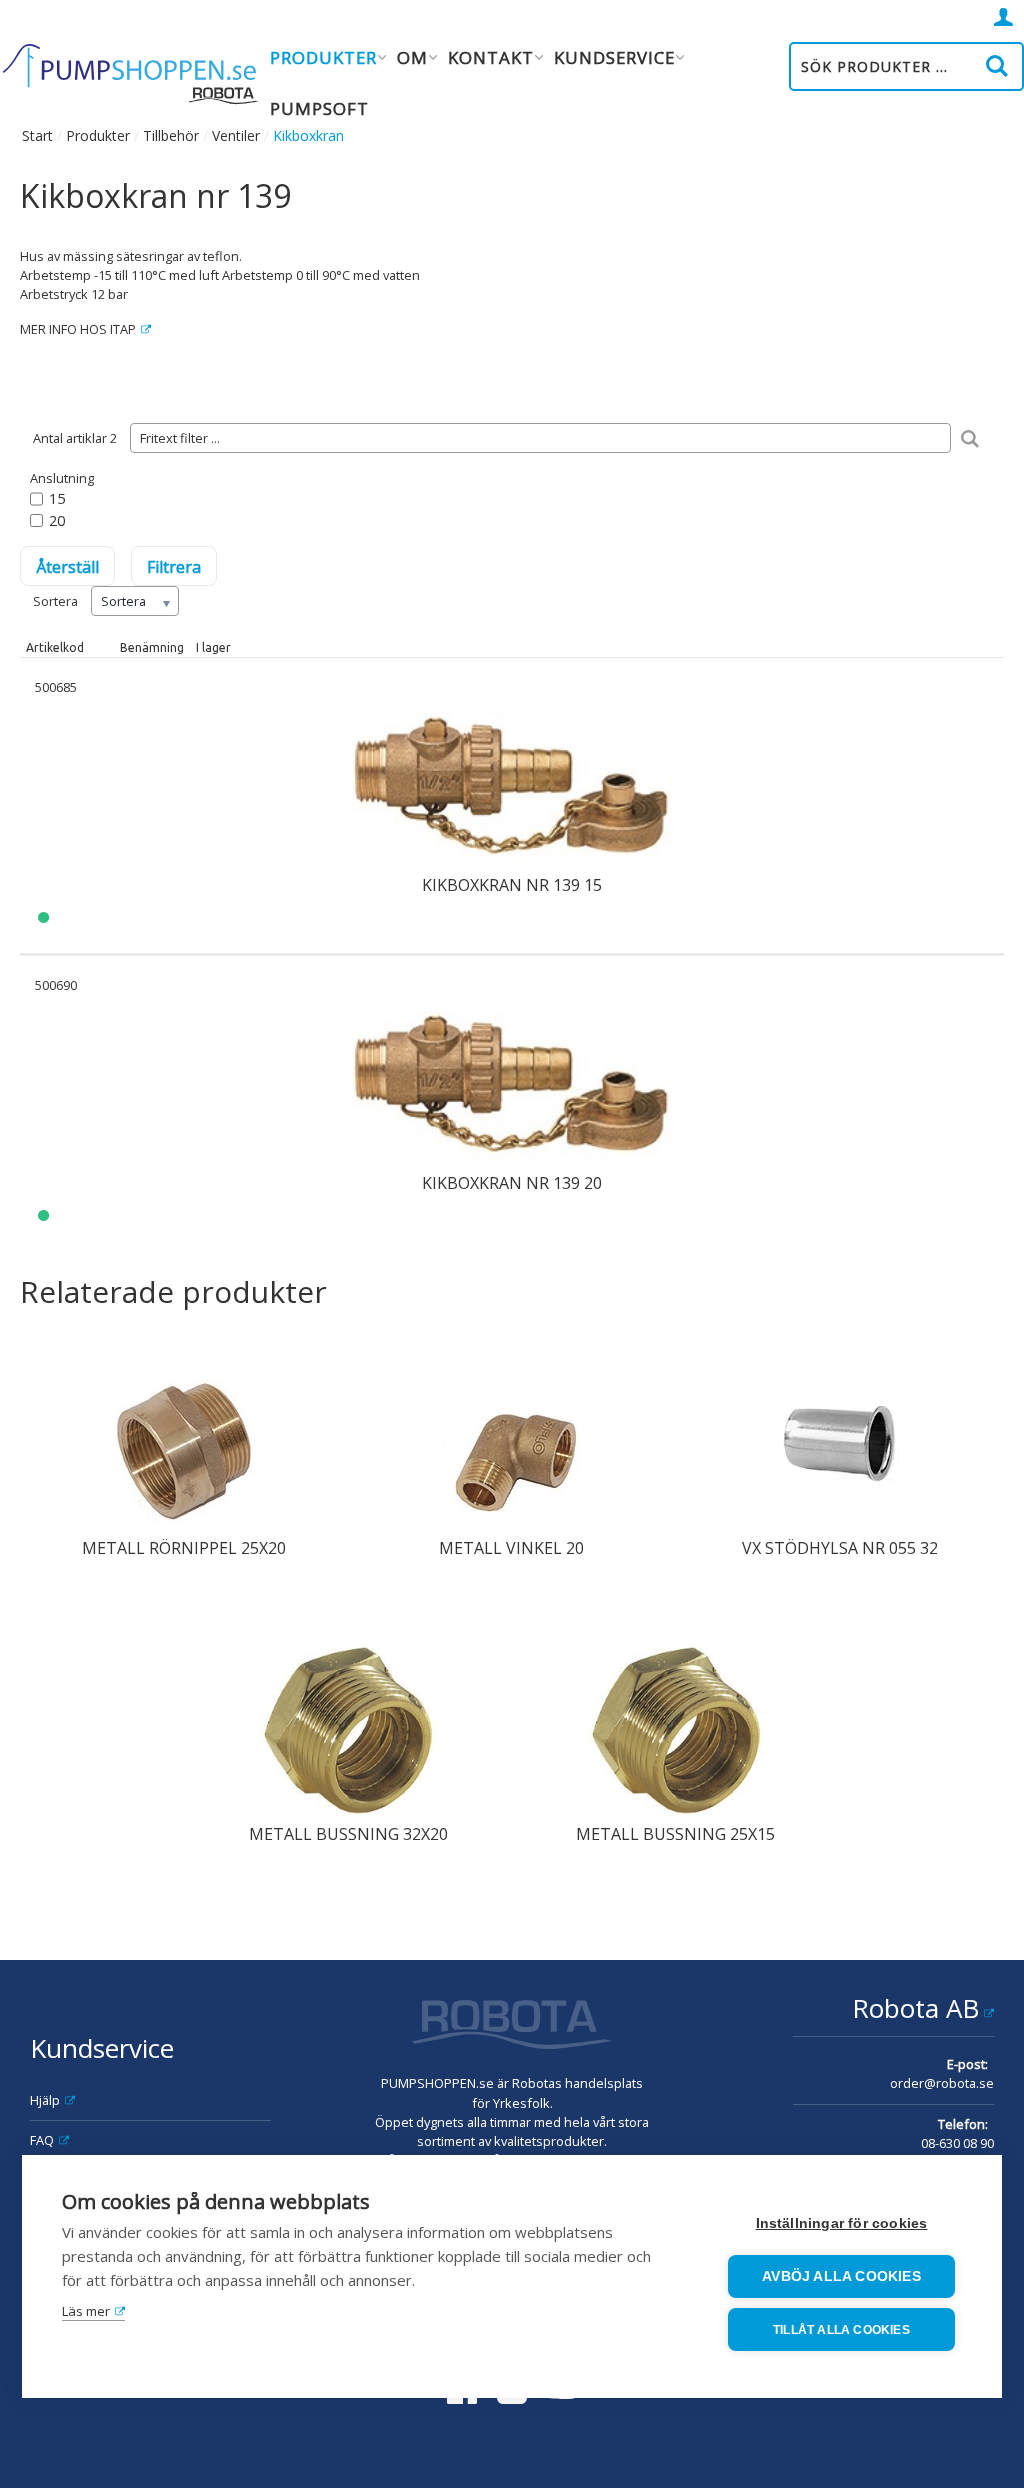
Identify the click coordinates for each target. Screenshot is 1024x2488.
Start (37, 135)
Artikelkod (55, 647)
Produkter (98, 135)
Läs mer (86, 2311)
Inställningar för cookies (842, 2223)
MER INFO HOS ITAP (78, 329)
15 (57, 498)
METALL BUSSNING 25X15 (675, 1834)
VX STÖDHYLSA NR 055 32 (840, 1548)
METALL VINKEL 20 (511, 1548)
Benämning (152, 647)
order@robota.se (942, 2083)
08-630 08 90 (957, 2143)
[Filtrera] (969, 438)
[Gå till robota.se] (512, 2027)
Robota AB (915, 2008)
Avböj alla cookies (841, 2276)
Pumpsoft (319, 108)
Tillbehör (171, 135)
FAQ (42, 2140)
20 (57, 520)
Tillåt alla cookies (841, 2330)
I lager (213, 647)
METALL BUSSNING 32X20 (348, 1834)
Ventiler (236, 135)
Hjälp (45, 2100)
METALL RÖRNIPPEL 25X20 (184, 1548)
